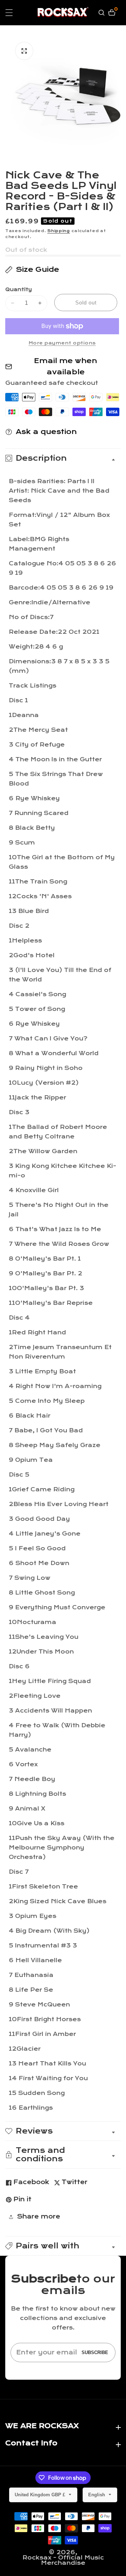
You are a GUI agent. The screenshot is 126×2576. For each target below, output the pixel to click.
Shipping (59, 231)
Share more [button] (38, 2217)
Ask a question (46, 432)
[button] (63, 2246)
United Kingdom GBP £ (41, 2495)
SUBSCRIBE (95, 2352)
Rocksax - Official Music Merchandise (63, 2560)
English (97, 2495)
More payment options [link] (62, 343)
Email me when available (66, 366)
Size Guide (37, 270)
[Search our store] (102, 13)
